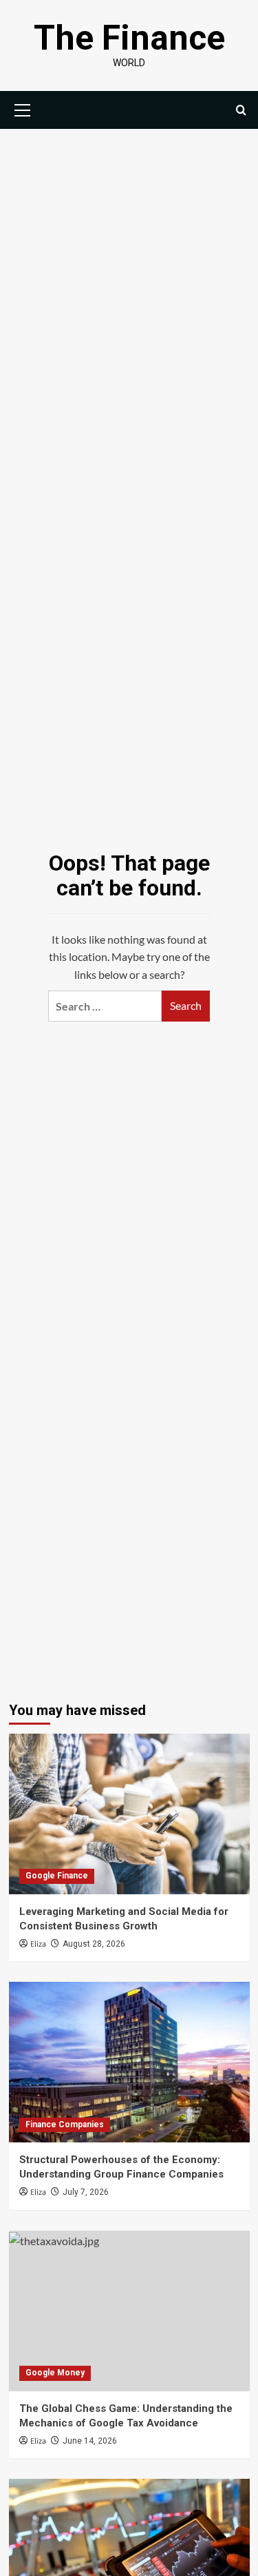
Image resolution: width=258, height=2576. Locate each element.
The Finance (129, 38)
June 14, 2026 (90, 2441)
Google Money (55, 2373)
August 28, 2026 (94, 1944)
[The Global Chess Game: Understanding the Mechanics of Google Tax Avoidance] (129, 2311)
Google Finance (57, 1876)
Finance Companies (65, 2124)
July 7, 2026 (86, 2192)
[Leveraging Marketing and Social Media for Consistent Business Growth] (129, 1814)
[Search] (241, 110)
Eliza (38, 1944)
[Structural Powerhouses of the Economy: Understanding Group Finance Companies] (129, 2062)
